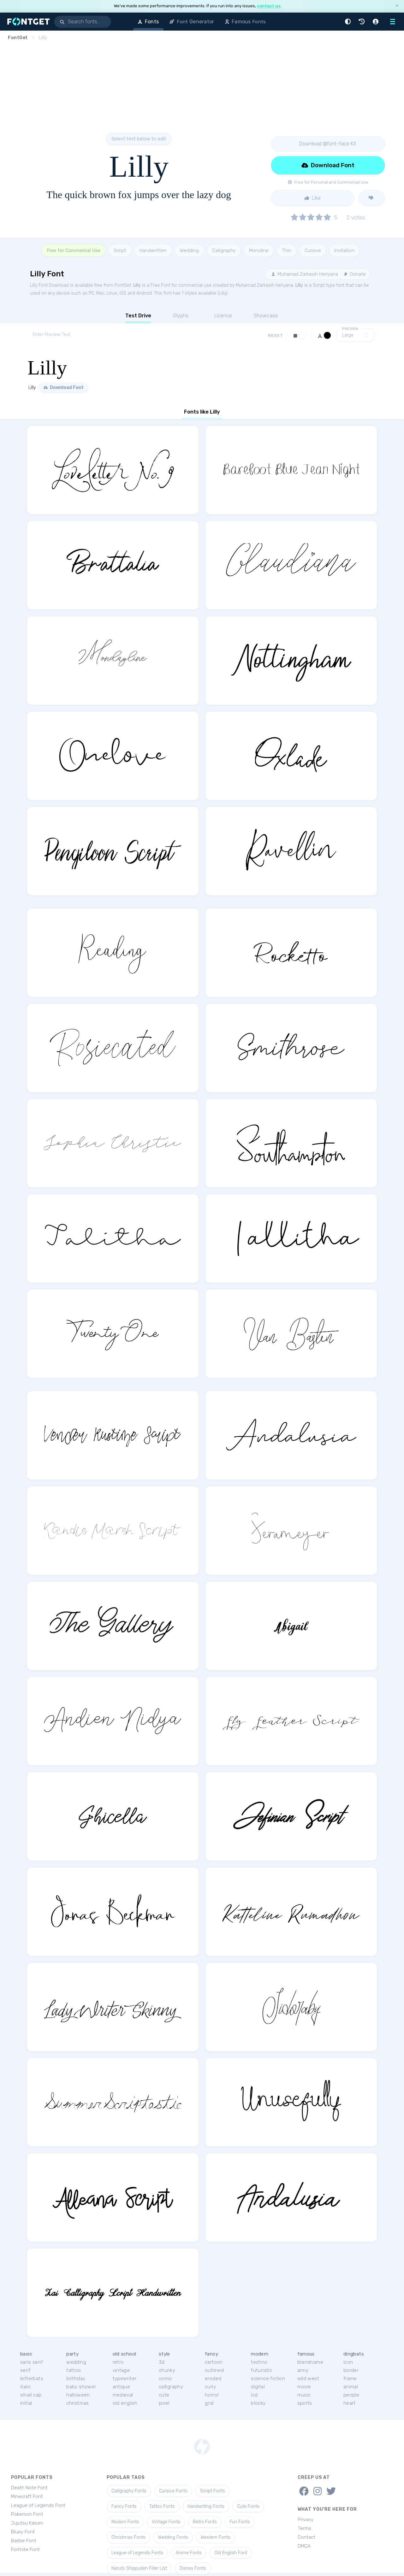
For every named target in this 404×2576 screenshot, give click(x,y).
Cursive (313, 250)
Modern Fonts (125, 2522)
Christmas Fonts (128, 2537)
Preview (350, 329)
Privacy (306, 2520)
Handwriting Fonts (206, 2506)
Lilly (137, 285)
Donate (357, 274)
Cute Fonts (248, 2506)
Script (120, 250)
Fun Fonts (240, 2522)
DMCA (304, 2546)
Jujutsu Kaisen (27, 2523)
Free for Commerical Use (74, 250)
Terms (304, 2528)
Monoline (259, 250)
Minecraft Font (27, 2497)
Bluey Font (23, 2532)
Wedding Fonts (173, 2537)
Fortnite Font (25, 2550)
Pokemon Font (27, 2514)
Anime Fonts (189, 2553)
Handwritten (153, 250)
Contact (306, 2537)
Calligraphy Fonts (129, 2491)
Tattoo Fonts (162, 2506)
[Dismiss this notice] (397, 6)
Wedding (189, 250)
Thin (287, 250)
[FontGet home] (27, 22)
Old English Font (231, 2553)
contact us (269, 6)
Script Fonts (213, 2491)
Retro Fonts (205, 2522)
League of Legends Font (38, 2505)
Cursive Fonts (173, 2491)
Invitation (344, 250)
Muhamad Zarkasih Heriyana (307, 274)
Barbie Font (24, 2541)
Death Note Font (29, 2488)
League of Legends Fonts (137, 2553)
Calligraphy (224, 250)
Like (316, 198)
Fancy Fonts (124, 2506)
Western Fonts (216, 2537)
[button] (349, 22)
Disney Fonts (193, 2568)
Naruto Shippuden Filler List (139, 2568)
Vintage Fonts (166, 2522)
